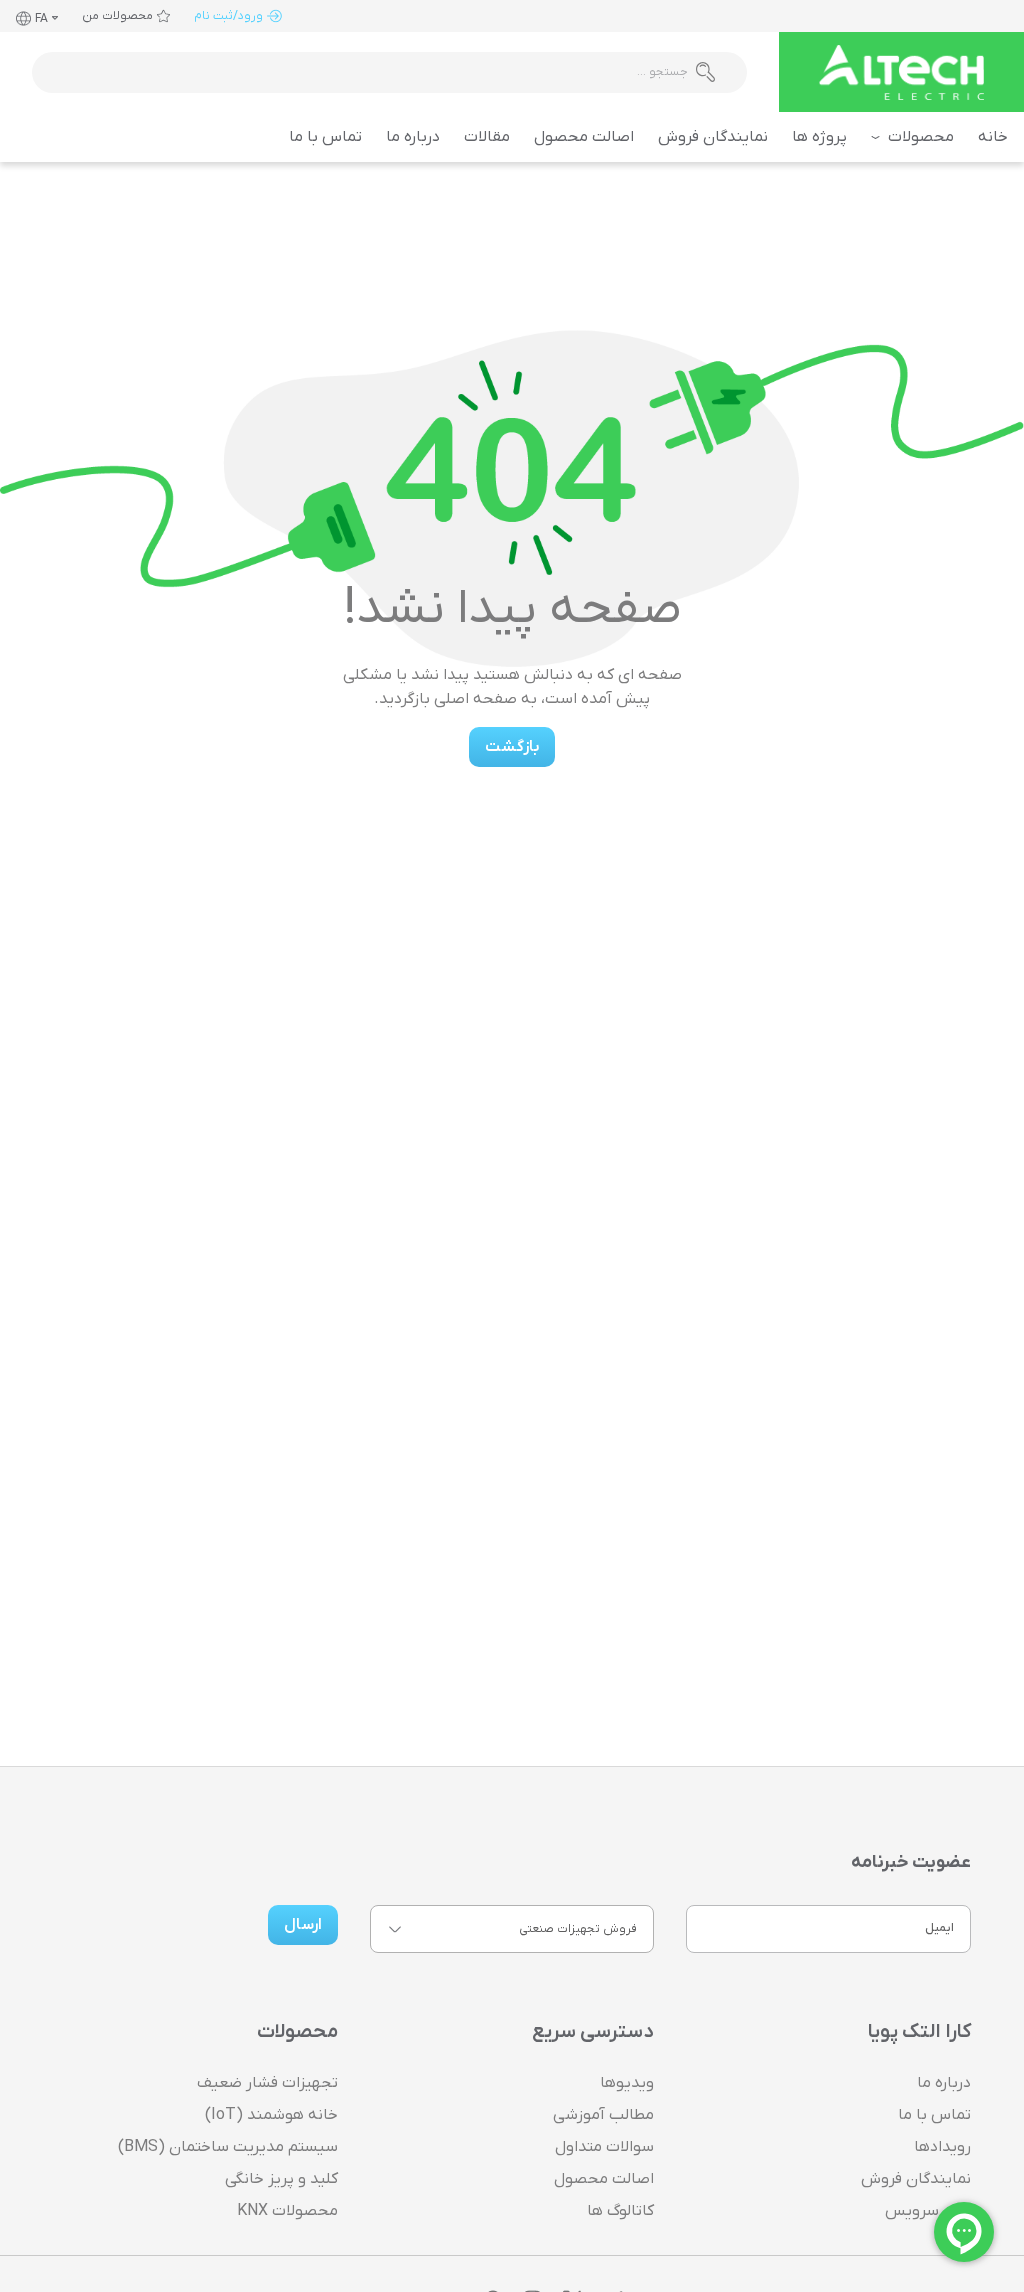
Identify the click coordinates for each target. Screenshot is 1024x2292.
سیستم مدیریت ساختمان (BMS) (228, 2147)
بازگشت (512, 747)
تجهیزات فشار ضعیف (267, 2083)
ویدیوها (627, 2083)
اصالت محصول (584, 137)
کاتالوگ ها (620, 2211)
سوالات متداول (604, 2147)
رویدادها (942, 2147)
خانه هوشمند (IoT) (271, 2115)
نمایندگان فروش (713, 137)
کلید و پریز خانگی (281, 2179)
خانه (993, 137)
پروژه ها (819, 137)
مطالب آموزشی (603, 2115)
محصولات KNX (287, 2211)
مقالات (487, 137)
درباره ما (413, 137)
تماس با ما (325, 137)
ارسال (303, 1925)
